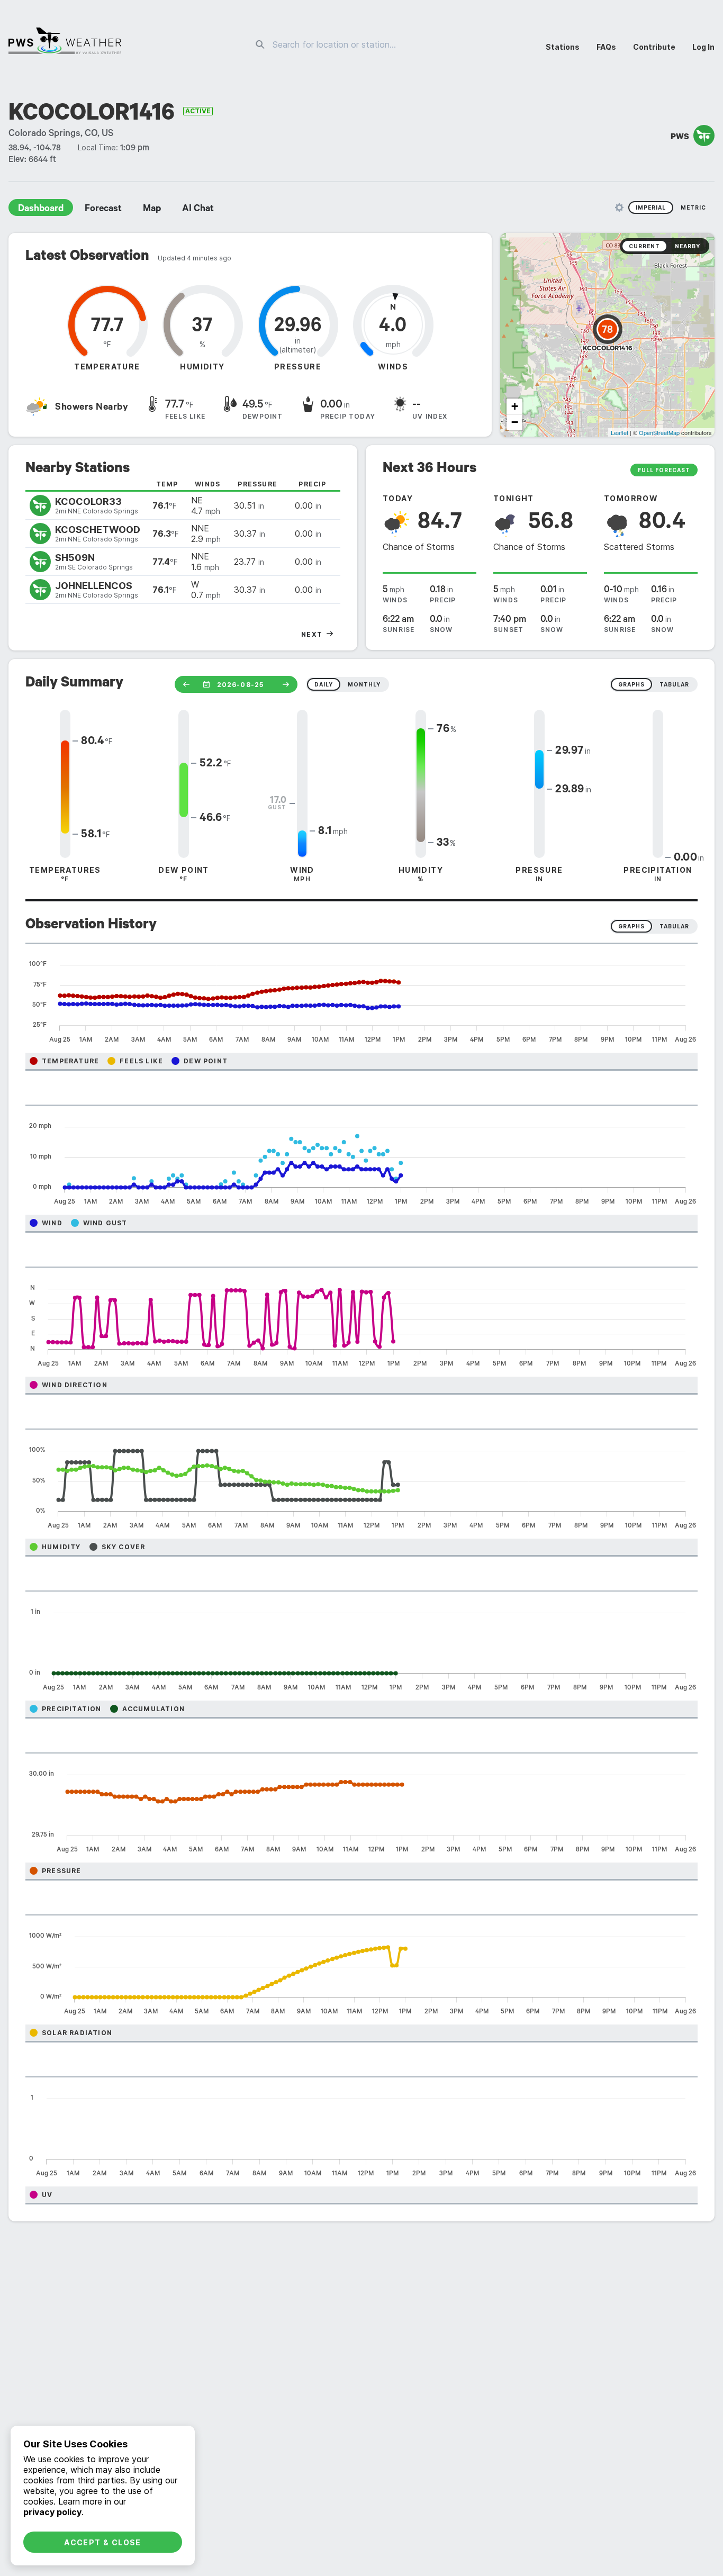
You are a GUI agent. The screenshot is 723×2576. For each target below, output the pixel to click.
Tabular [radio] (674, 926)
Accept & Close (103, 2542)
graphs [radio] (631, 684)
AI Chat (198, 210)
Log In (703, 47)
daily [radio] (324, 684)
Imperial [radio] (651, 207)
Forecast (103, 210)
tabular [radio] (674, 684)
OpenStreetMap (659, 432)
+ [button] (515, 406)
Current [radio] (644, 246)
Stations (563, 47)
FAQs (606, 47)
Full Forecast (664, 470)
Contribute (654, 47)
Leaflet (620, 432)
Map (152, 210)
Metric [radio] (693, 207)
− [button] (515, 422)
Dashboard (41, 210)
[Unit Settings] (619, 207)
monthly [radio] (364, 684)
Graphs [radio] (631, 926)
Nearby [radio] (688, 246)
